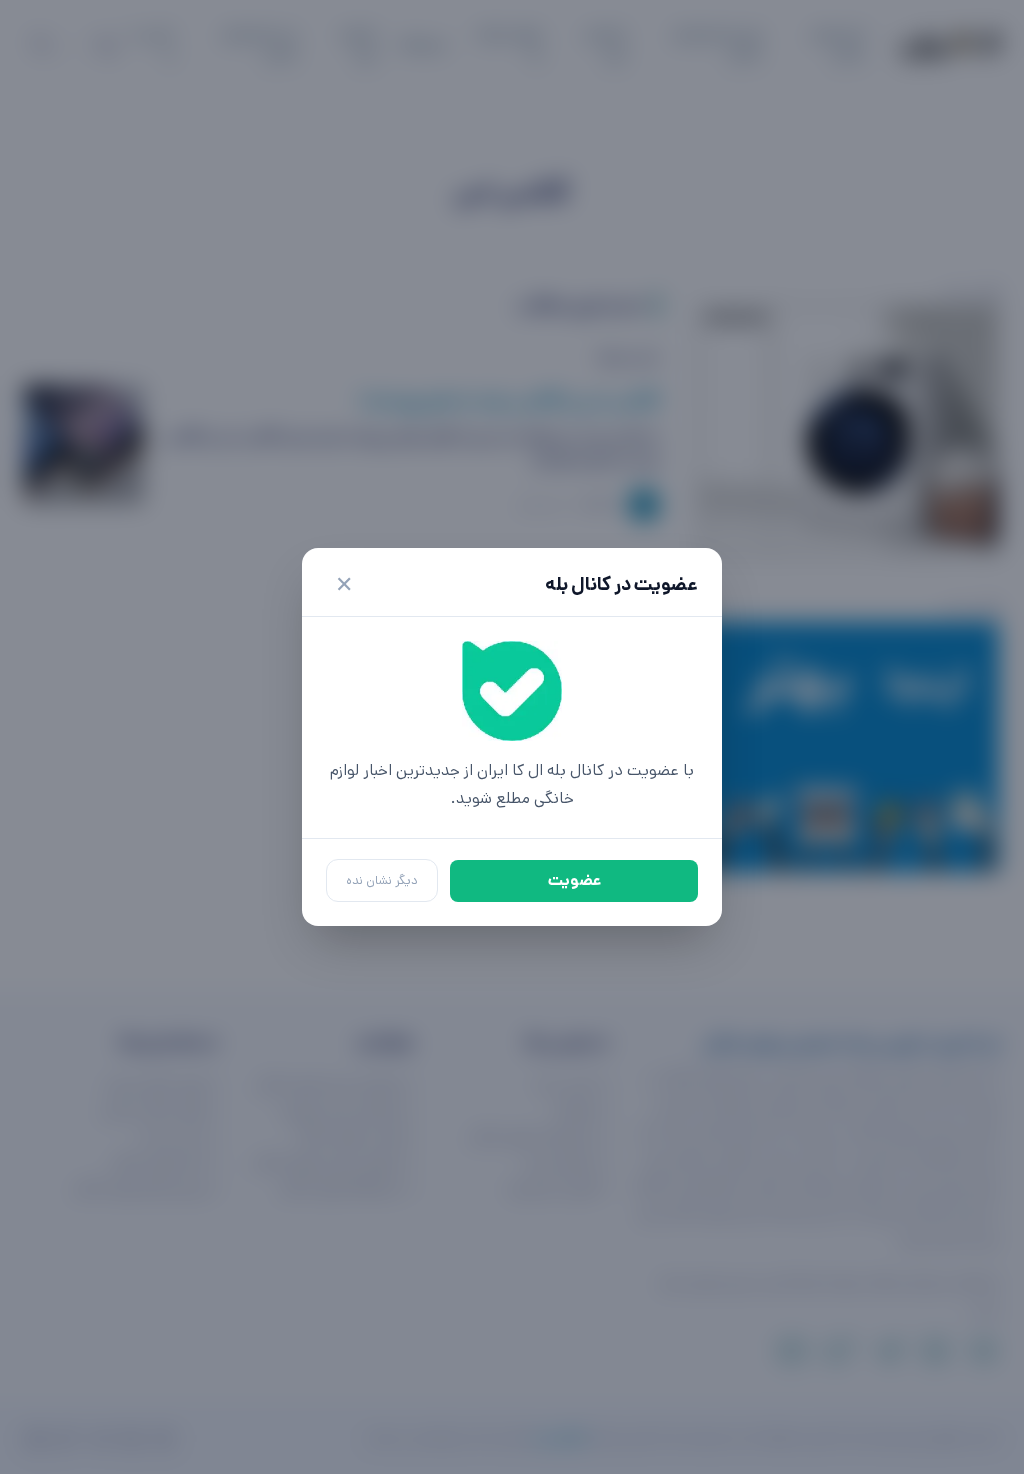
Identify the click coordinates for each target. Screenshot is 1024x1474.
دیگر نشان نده (382, 880)
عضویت (574, 880)
